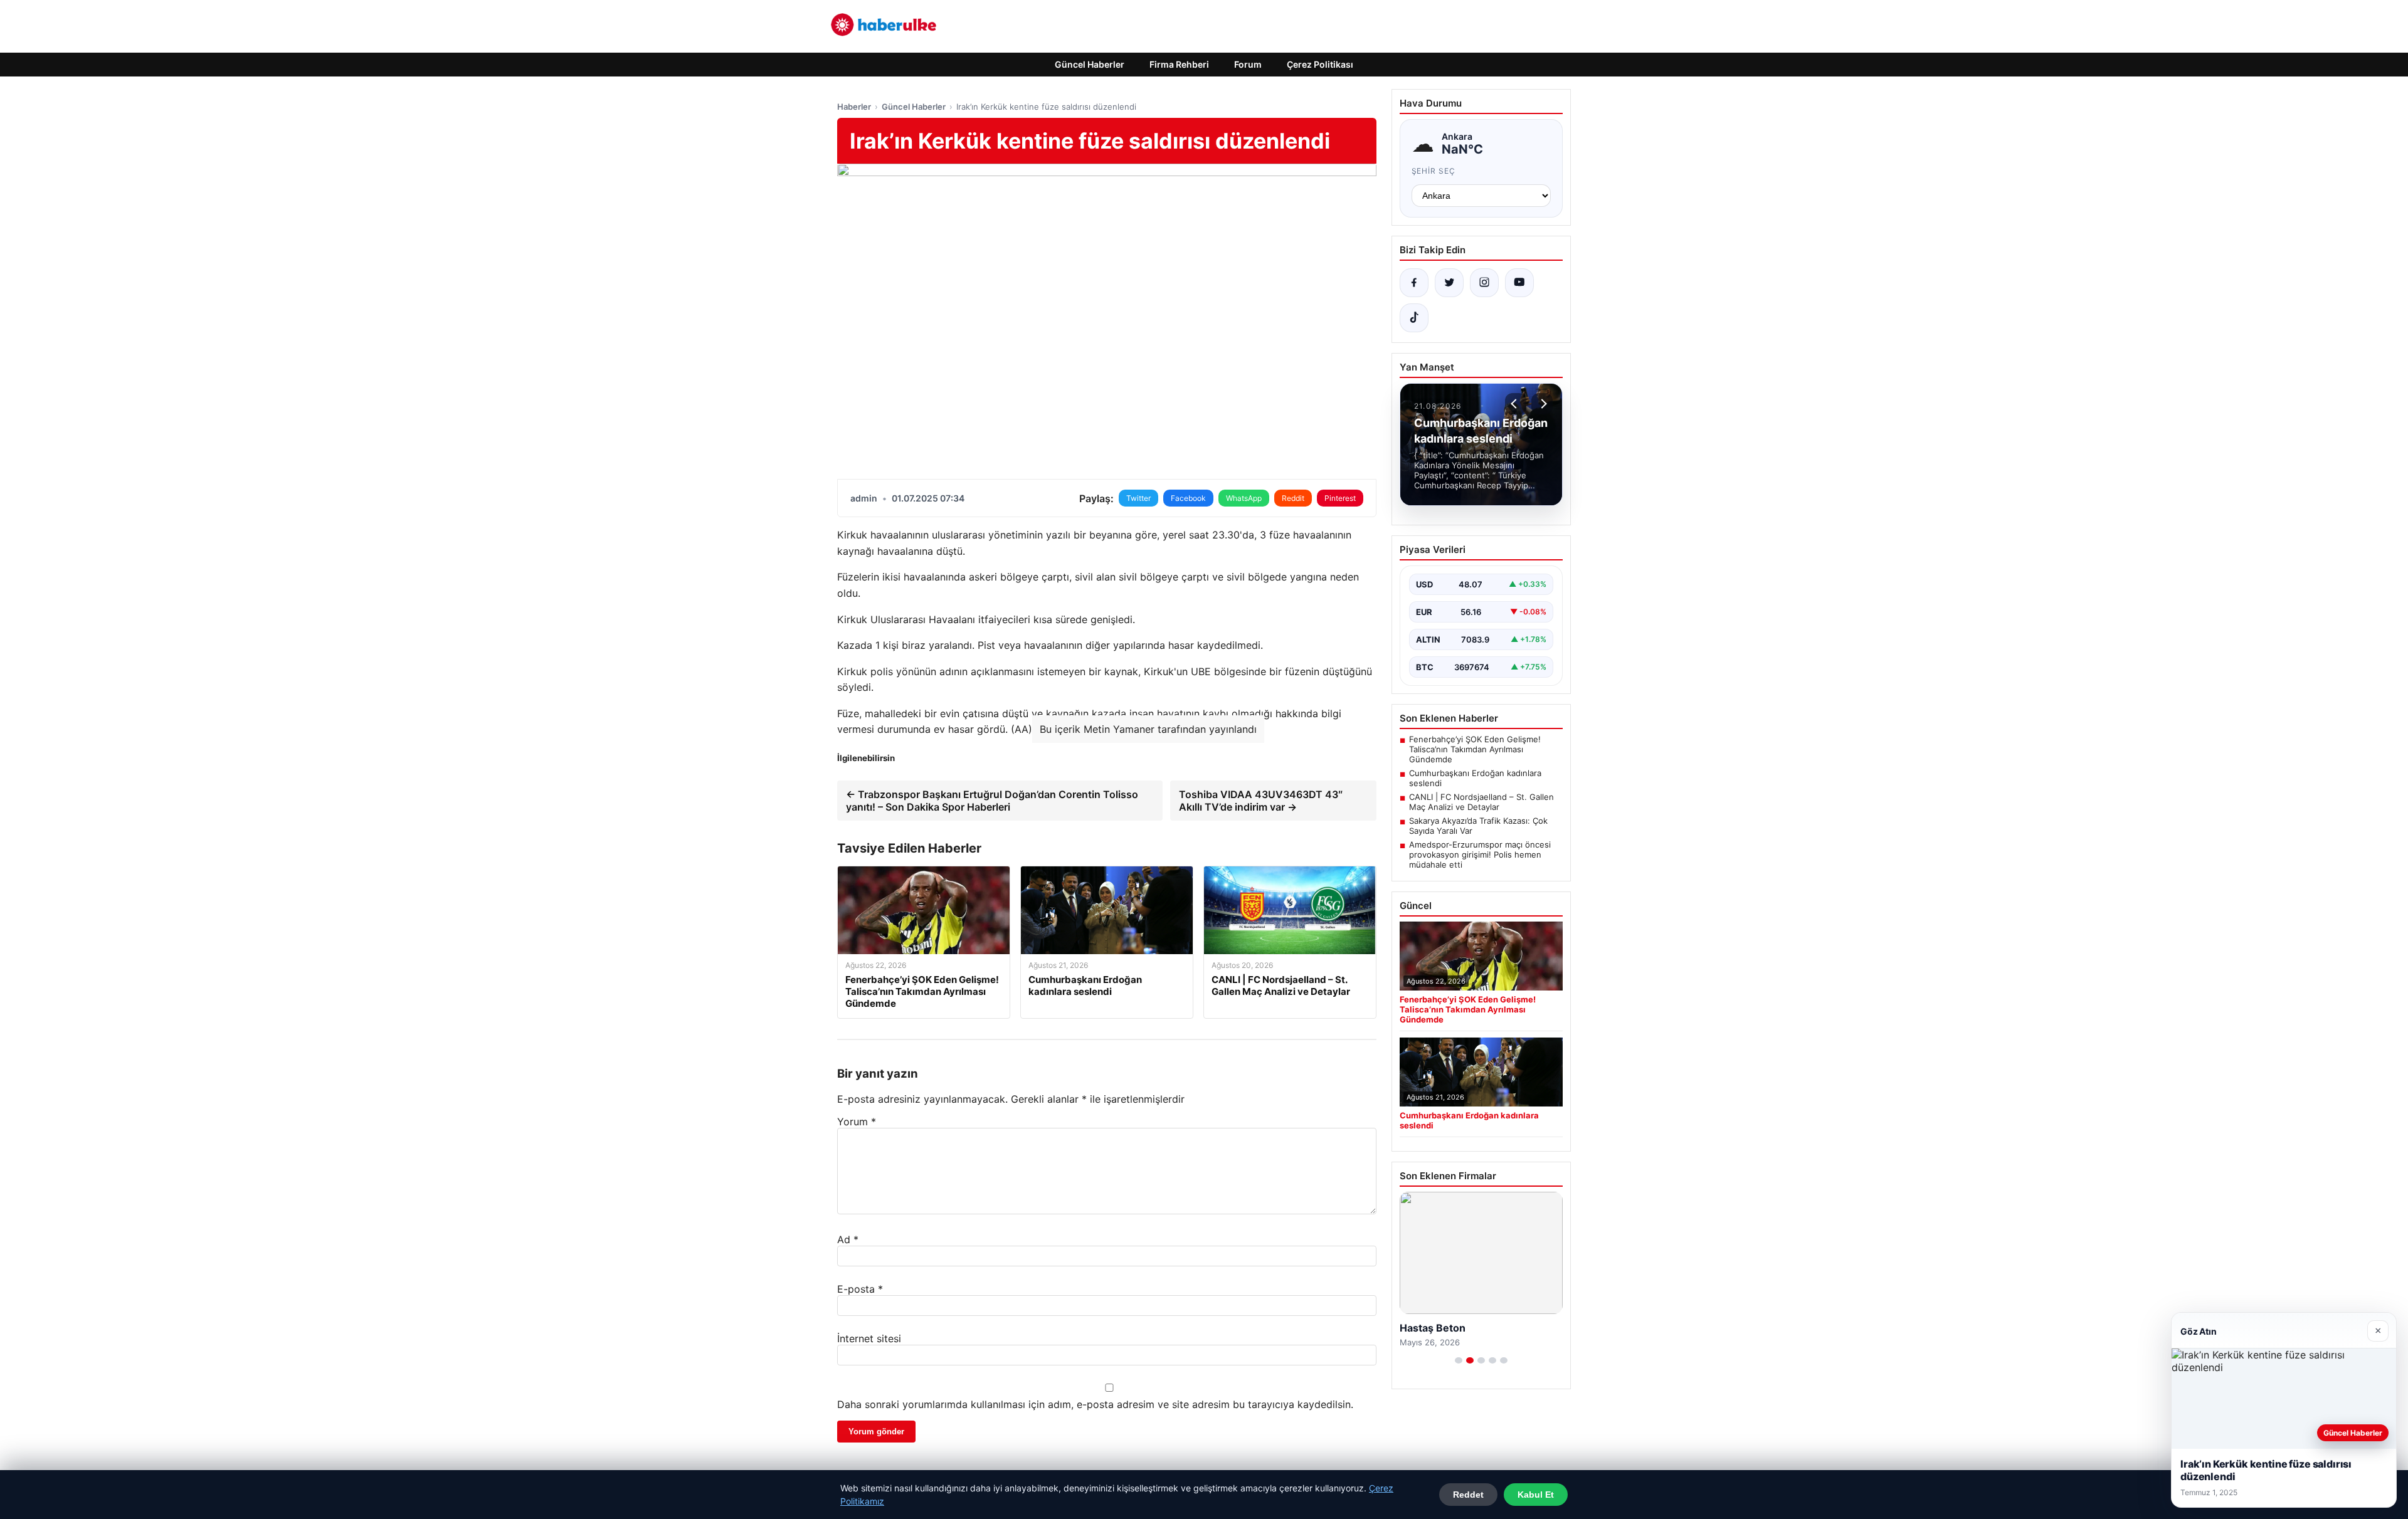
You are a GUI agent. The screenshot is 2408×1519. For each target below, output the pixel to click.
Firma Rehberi (1179, 64)
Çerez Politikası (1320, 64)
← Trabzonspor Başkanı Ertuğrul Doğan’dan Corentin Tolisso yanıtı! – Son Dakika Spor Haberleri (992, 801)
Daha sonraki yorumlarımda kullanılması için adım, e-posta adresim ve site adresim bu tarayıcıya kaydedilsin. (1095, 1404)
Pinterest (1340, 498)
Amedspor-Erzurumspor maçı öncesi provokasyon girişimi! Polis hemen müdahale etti (1480, 854)
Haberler (854, 107)
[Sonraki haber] (1542, 404)
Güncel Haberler (1090, 64)
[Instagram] (1484, 283)
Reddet (1468, 1495)
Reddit (1293, 498)
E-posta (860, 1289)
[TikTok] (1414, 318)
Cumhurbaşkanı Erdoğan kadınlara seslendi (1475, 778)
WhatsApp (1244, 498)
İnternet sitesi (869, 1338)
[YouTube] (1519, 283)
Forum (1248, 64)
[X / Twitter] (1449, 283)
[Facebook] (1414, 283)
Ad (848, 1239)
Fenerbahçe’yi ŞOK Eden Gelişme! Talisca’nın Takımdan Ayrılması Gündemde (1475, 749)
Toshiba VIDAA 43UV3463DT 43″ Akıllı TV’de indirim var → (1261, 801)
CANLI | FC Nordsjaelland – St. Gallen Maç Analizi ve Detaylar (1481, 802)
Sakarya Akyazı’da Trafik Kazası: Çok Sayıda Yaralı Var (1478, 826)
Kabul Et (1536, 1495)
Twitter (1138, 498)
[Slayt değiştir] (1459, 1360)
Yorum (857, 1122)
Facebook (1188, 498)
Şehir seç (1434, 171)
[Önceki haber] (1516, 404)
